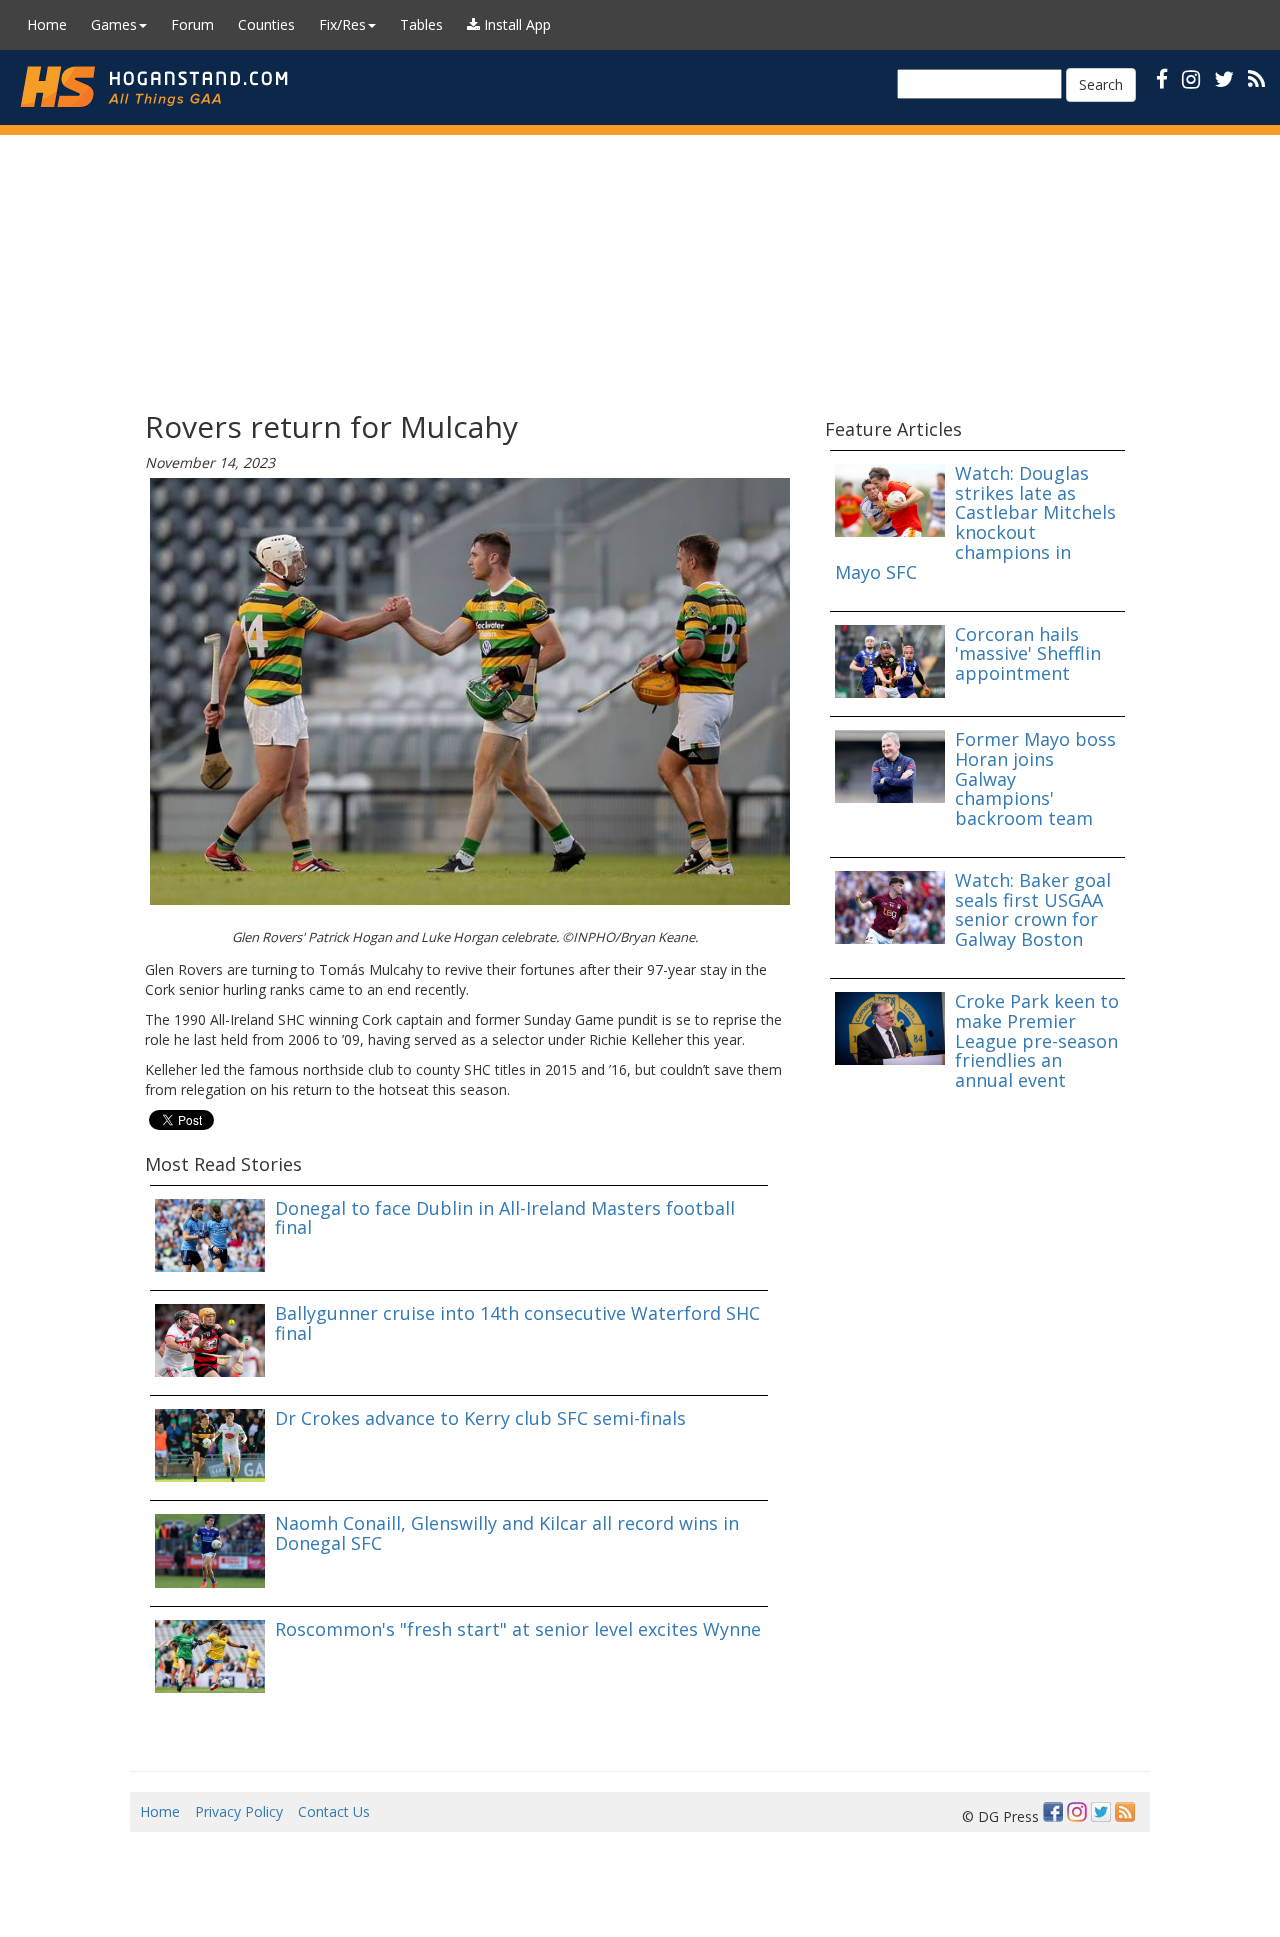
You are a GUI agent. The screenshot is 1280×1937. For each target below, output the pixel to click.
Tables (421, 24)
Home (47, 24)
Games (114, 24)
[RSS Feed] (1125, 1812)
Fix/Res (342, 24)
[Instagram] (1077, 1812)
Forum (192, 24)
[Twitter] (1101, 1812)
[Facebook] (1053, 1812)
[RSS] (1256, 78)
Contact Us (334, 1811)
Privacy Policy (239, 1811)
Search (1101, 84)
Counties (266, 24)
